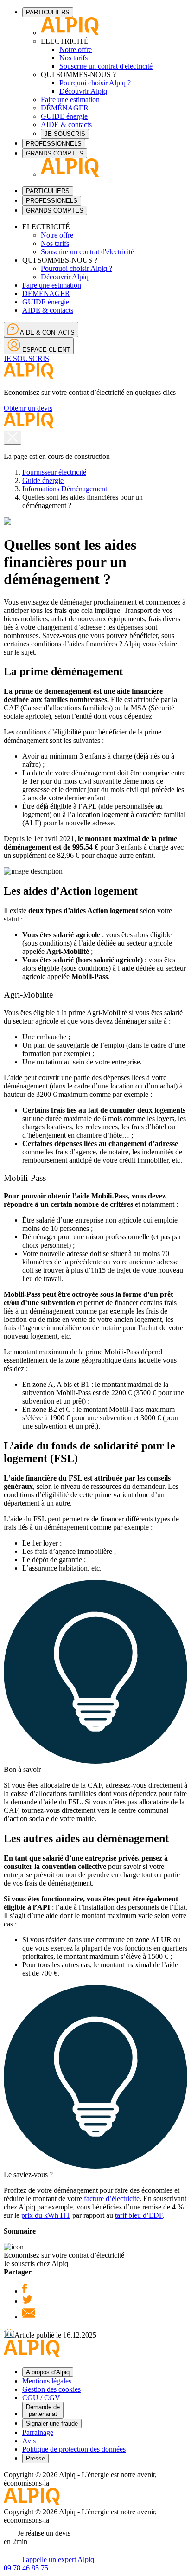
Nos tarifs (73, 58)
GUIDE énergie (64, 116)
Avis (29, 2441)
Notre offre (76, 49)
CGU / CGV (41, 2398)
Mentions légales (47, 2381)
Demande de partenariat (43, 2410)
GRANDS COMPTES (55, 153)
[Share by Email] (29, 2317)
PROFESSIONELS (52, 201)
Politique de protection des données (74, 2449)
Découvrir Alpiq (83, 91)
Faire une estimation (70, 100)
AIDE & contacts (66, 125)
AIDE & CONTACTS (47, 332)
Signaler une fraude (52, 2424)
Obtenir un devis (28, 408)
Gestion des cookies (51, 2389)
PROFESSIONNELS (54, 144)
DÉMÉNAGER (65, 108)
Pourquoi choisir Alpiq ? (95, 83)
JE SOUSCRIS (65, 134)
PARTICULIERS (48, 12)
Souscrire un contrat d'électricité (106, 66)
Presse (35, 2458)
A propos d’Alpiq (48, 2372)
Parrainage (38, 2432)
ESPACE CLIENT (45, 350)
